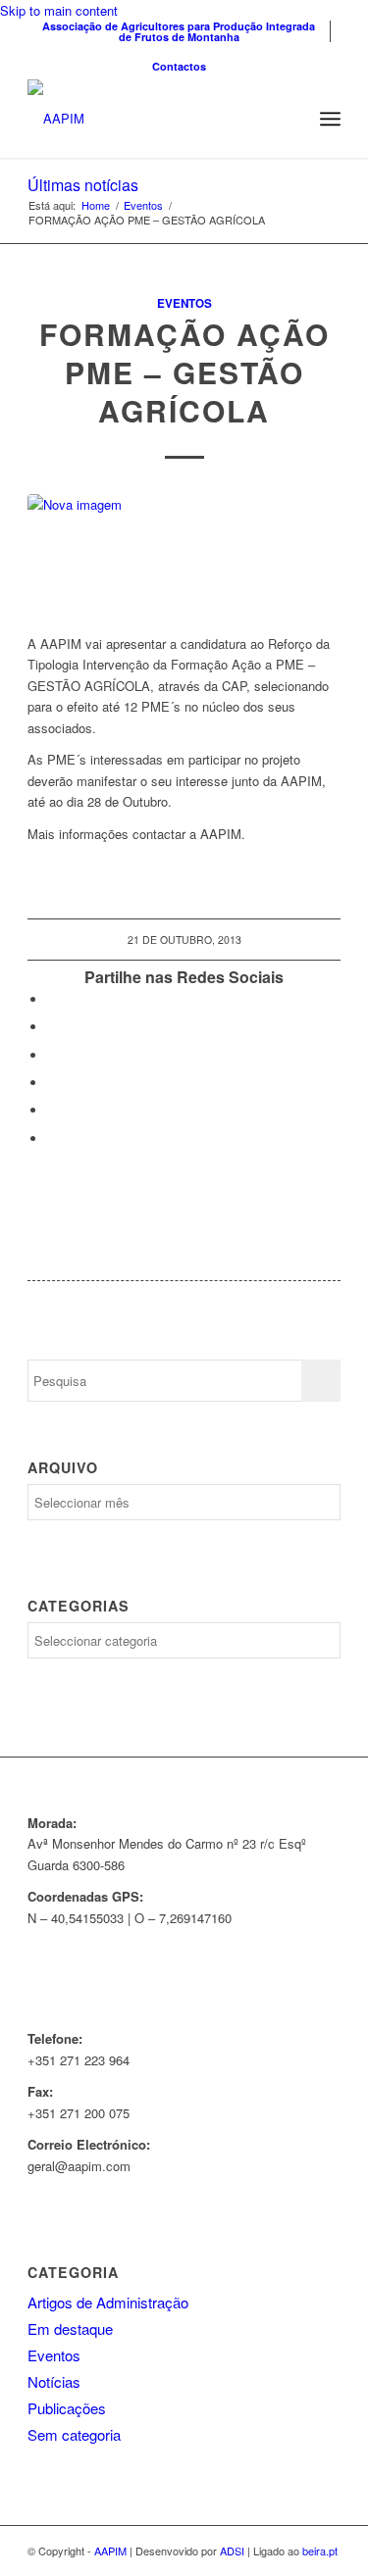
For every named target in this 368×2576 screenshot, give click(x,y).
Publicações (67, 2408)
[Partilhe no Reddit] (52, 1110)
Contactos (179, 66)
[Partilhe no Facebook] (52, 999)
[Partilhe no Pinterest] (52, 1083)
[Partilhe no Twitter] (52, 1027)
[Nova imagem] (184, 553)
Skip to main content (59, 10)
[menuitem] (179, 31)
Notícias (54, 2381)
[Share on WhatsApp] (52, 1055)
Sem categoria (74, 2434)
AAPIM (110, 2551)
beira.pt (320, 2551)
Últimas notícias (83, 185)
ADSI (232, 2551)
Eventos (184, 303)
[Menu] (330, 119)
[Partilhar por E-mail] (52, 1139)
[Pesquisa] (287, 119)
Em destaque (70, 2328)
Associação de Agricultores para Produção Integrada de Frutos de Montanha (179, 31)
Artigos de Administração (108, 2302)
